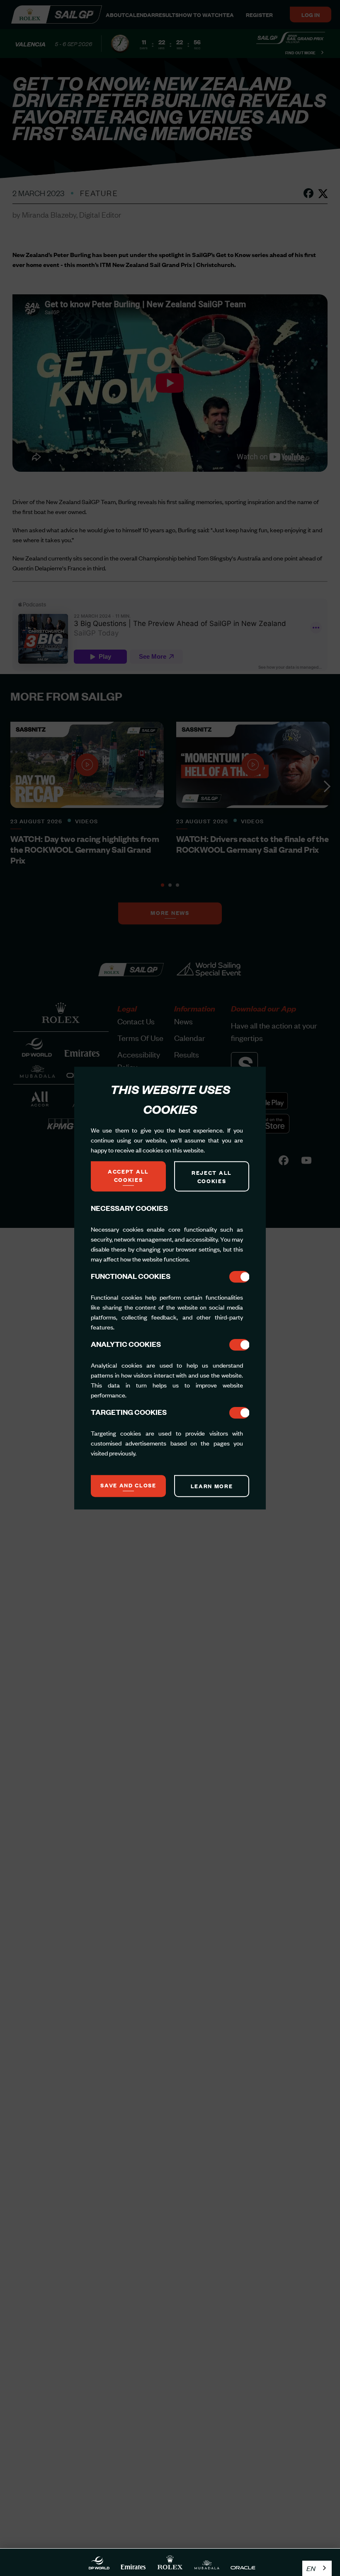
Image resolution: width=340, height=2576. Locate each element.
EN (311, 2568)
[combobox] (317, 2568)
